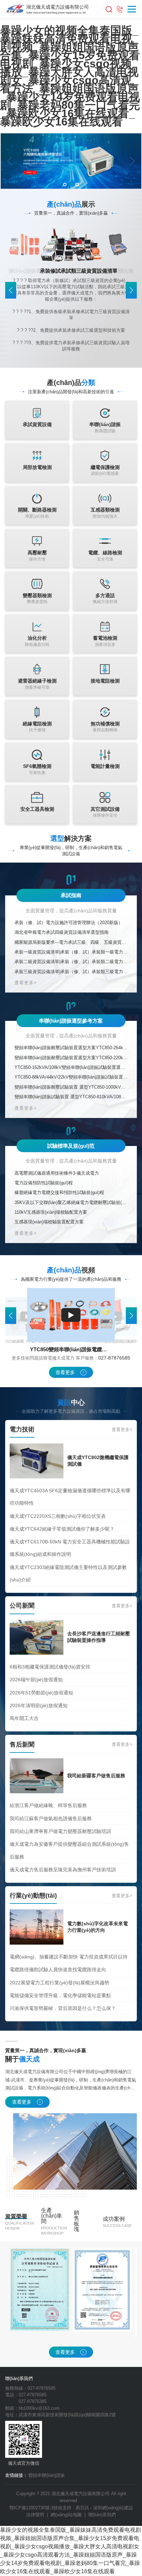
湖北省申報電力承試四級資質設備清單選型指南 (62, 932)
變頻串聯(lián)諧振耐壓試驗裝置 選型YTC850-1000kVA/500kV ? (71, 1087)
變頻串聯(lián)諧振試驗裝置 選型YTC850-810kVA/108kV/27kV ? (71, 1097)
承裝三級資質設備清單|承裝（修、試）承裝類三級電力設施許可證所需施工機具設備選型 (71, 972)
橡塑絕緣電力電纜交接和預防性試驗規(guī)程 (59, 1192)
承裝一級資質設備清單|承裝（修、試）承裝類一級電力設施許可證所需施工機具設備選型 (71, 952)
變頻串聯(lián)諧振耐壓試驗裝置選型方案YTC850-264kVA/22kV (71, 1048)
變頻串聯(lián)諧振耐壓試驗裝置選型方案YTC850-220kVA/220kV (71, 1058)
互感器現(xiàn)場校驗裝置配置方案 (49, 1222)
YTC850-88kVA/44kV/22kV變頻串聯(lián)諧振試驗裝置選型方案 (71, 1077)
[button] (10, 161)
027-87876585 (114, 1358)
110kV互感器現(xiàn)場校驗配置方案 (51, 1212)
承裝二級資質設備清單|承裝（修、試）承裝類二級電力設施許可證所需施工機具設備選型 (71, 962)
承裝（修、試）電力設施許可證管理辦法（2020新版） (69, 923)
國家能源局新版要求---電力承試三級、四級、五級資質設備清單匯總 (71, 942)
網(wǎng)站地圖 (66, 2515)
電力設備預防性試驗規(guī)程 (44, 1183)
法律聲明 (35, 2515)
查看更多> (26, 983)
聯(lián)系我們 (102, 2515)
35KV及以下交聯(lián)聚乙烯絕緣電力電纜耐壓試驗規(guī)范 (71, 1202)
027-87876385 (33, 2401)
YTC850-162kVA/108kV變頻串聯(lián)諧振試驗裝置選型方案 (71, 1067)
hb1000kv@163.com (39, 2408)
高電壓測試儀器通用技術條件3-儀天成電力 (57, 1173)
